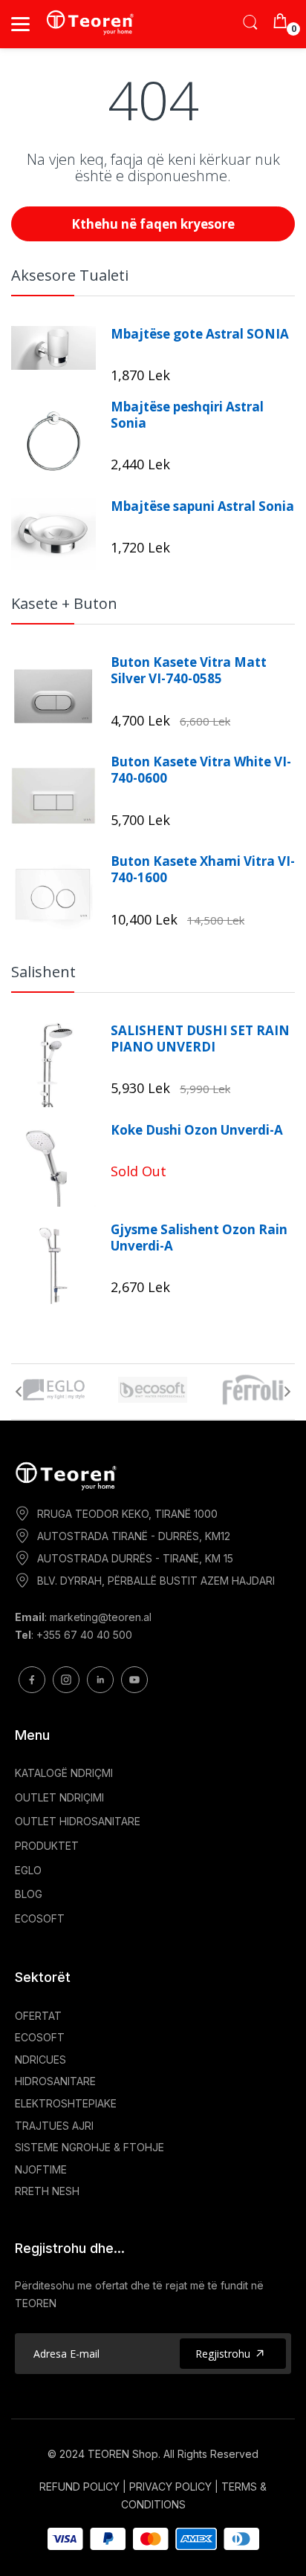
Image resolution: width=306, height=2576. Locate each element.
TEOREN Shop (123, 2454)
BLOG (29, 1894)
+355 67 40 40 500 (84, 1635)
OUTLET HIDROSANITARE (78, 1821)
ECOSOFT (40, 1918)
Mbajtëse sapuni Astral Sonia (202, 506)
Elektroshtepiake (66, 2103)
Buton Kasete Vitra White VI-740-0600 (201, 770)
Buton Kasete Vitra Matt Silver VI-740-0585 (189, 671)
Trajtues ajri (54, 2126)
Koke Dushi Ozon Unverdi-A (197, 1130)
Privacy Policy (170, 2487)
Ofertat (38, 2016)
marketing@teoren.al (101, 1617)
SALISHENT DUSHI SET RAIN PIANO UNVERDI (200, 1039)
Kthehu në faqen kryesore (153, 224)
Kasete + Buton (64, 603)
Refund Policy (79, 2487)
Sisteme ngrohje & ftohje (89, 2147)
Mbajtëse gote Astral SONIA (200, 334)
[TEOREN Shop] (91, 22)
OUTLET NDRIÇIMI (59, 1797)
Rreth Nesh (47, 2191)
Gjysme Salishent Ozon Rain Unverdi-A (199, 1238)
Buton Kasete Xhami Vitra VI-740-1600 (203, 870)
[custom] (32, 1680)
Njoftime (41, 2169)
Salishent (43, 972)
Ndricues (40, 2060)
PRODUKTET (47, 1846)
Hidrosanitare (55, 2081)
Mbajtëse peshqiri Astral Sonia (187, 415)
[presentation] (19, 1392)
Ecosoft (40, 2037)
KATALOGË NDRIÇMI (64, 1773)
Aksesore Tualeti (70, 275)
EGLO (28, 1870)
